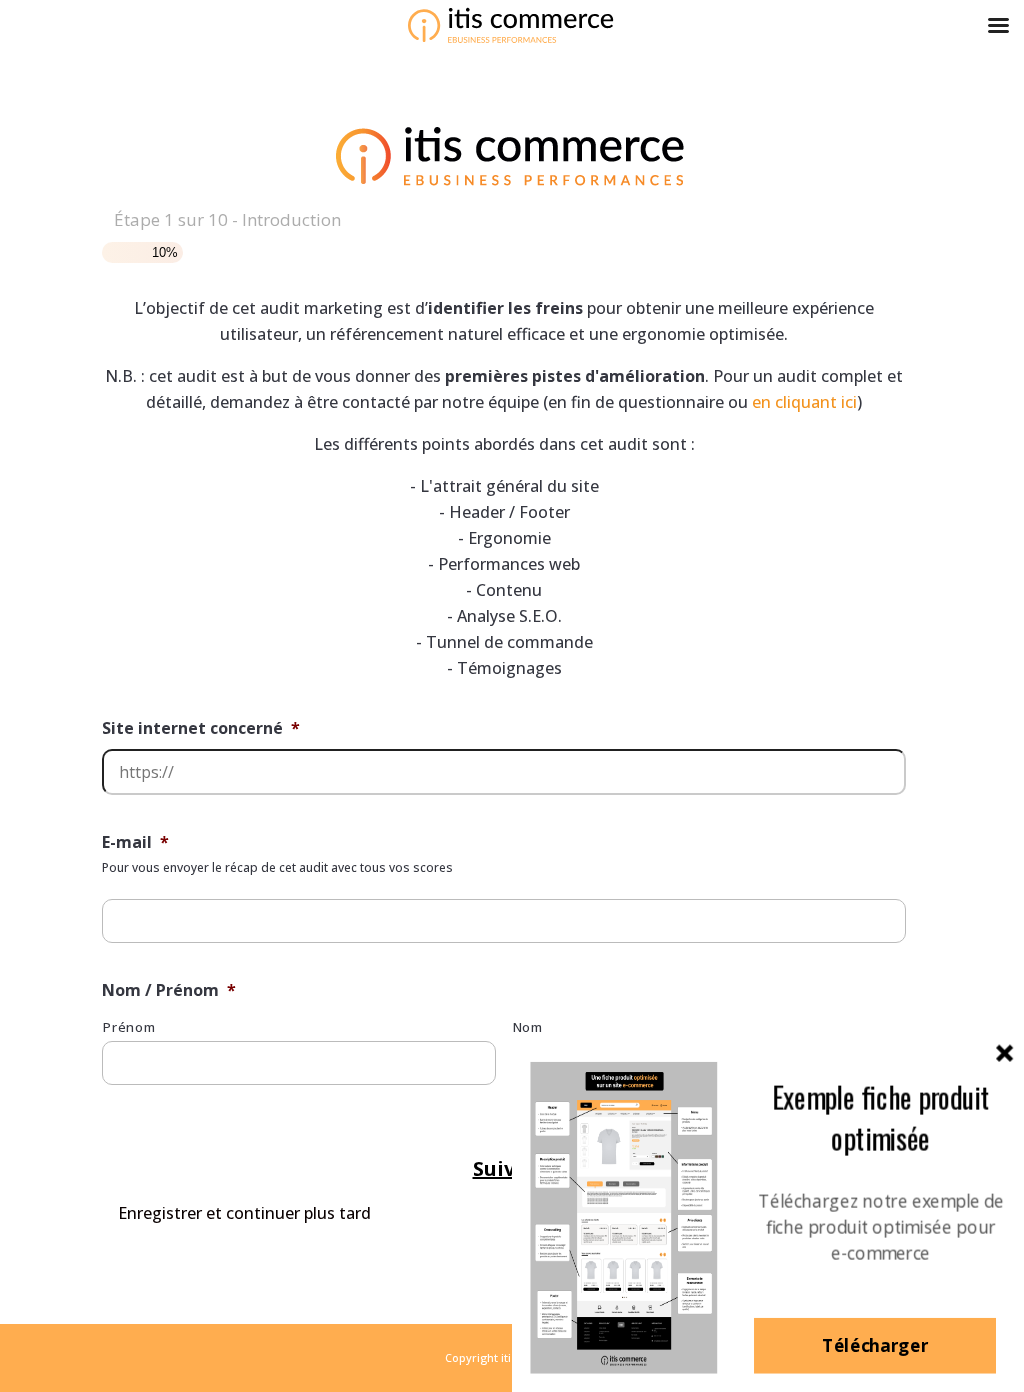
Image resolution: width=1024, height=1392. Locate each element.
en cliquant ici (804, 402)
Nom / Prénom (169, 990)
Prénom (129, 1027)
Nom (528, 1027)
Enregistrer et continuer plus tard (244, 1213)
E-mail (135, 842)
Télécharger (875, 1346)
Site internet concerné (201, 728)
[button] (880, 1118)
